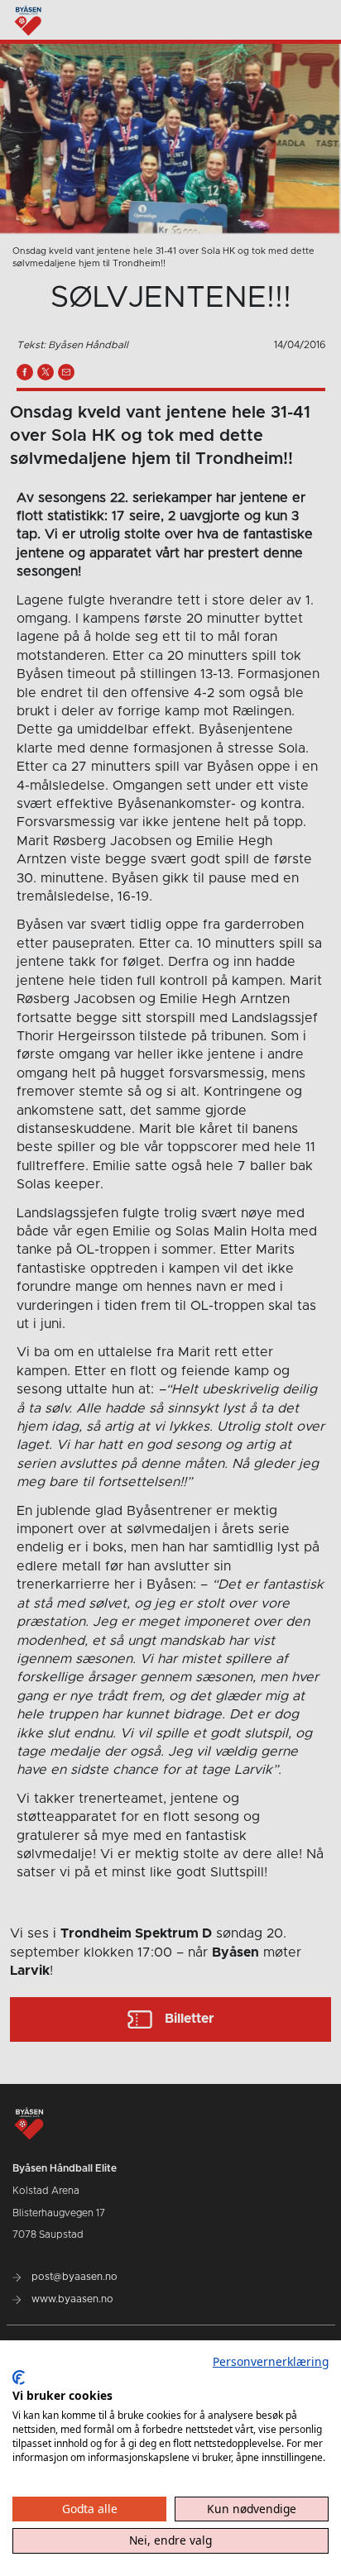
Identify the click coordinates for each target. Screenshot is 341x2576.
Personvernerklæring (271, 2361)
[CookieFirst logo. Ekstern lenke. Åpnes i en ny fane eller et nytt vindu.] (19, 2378)
